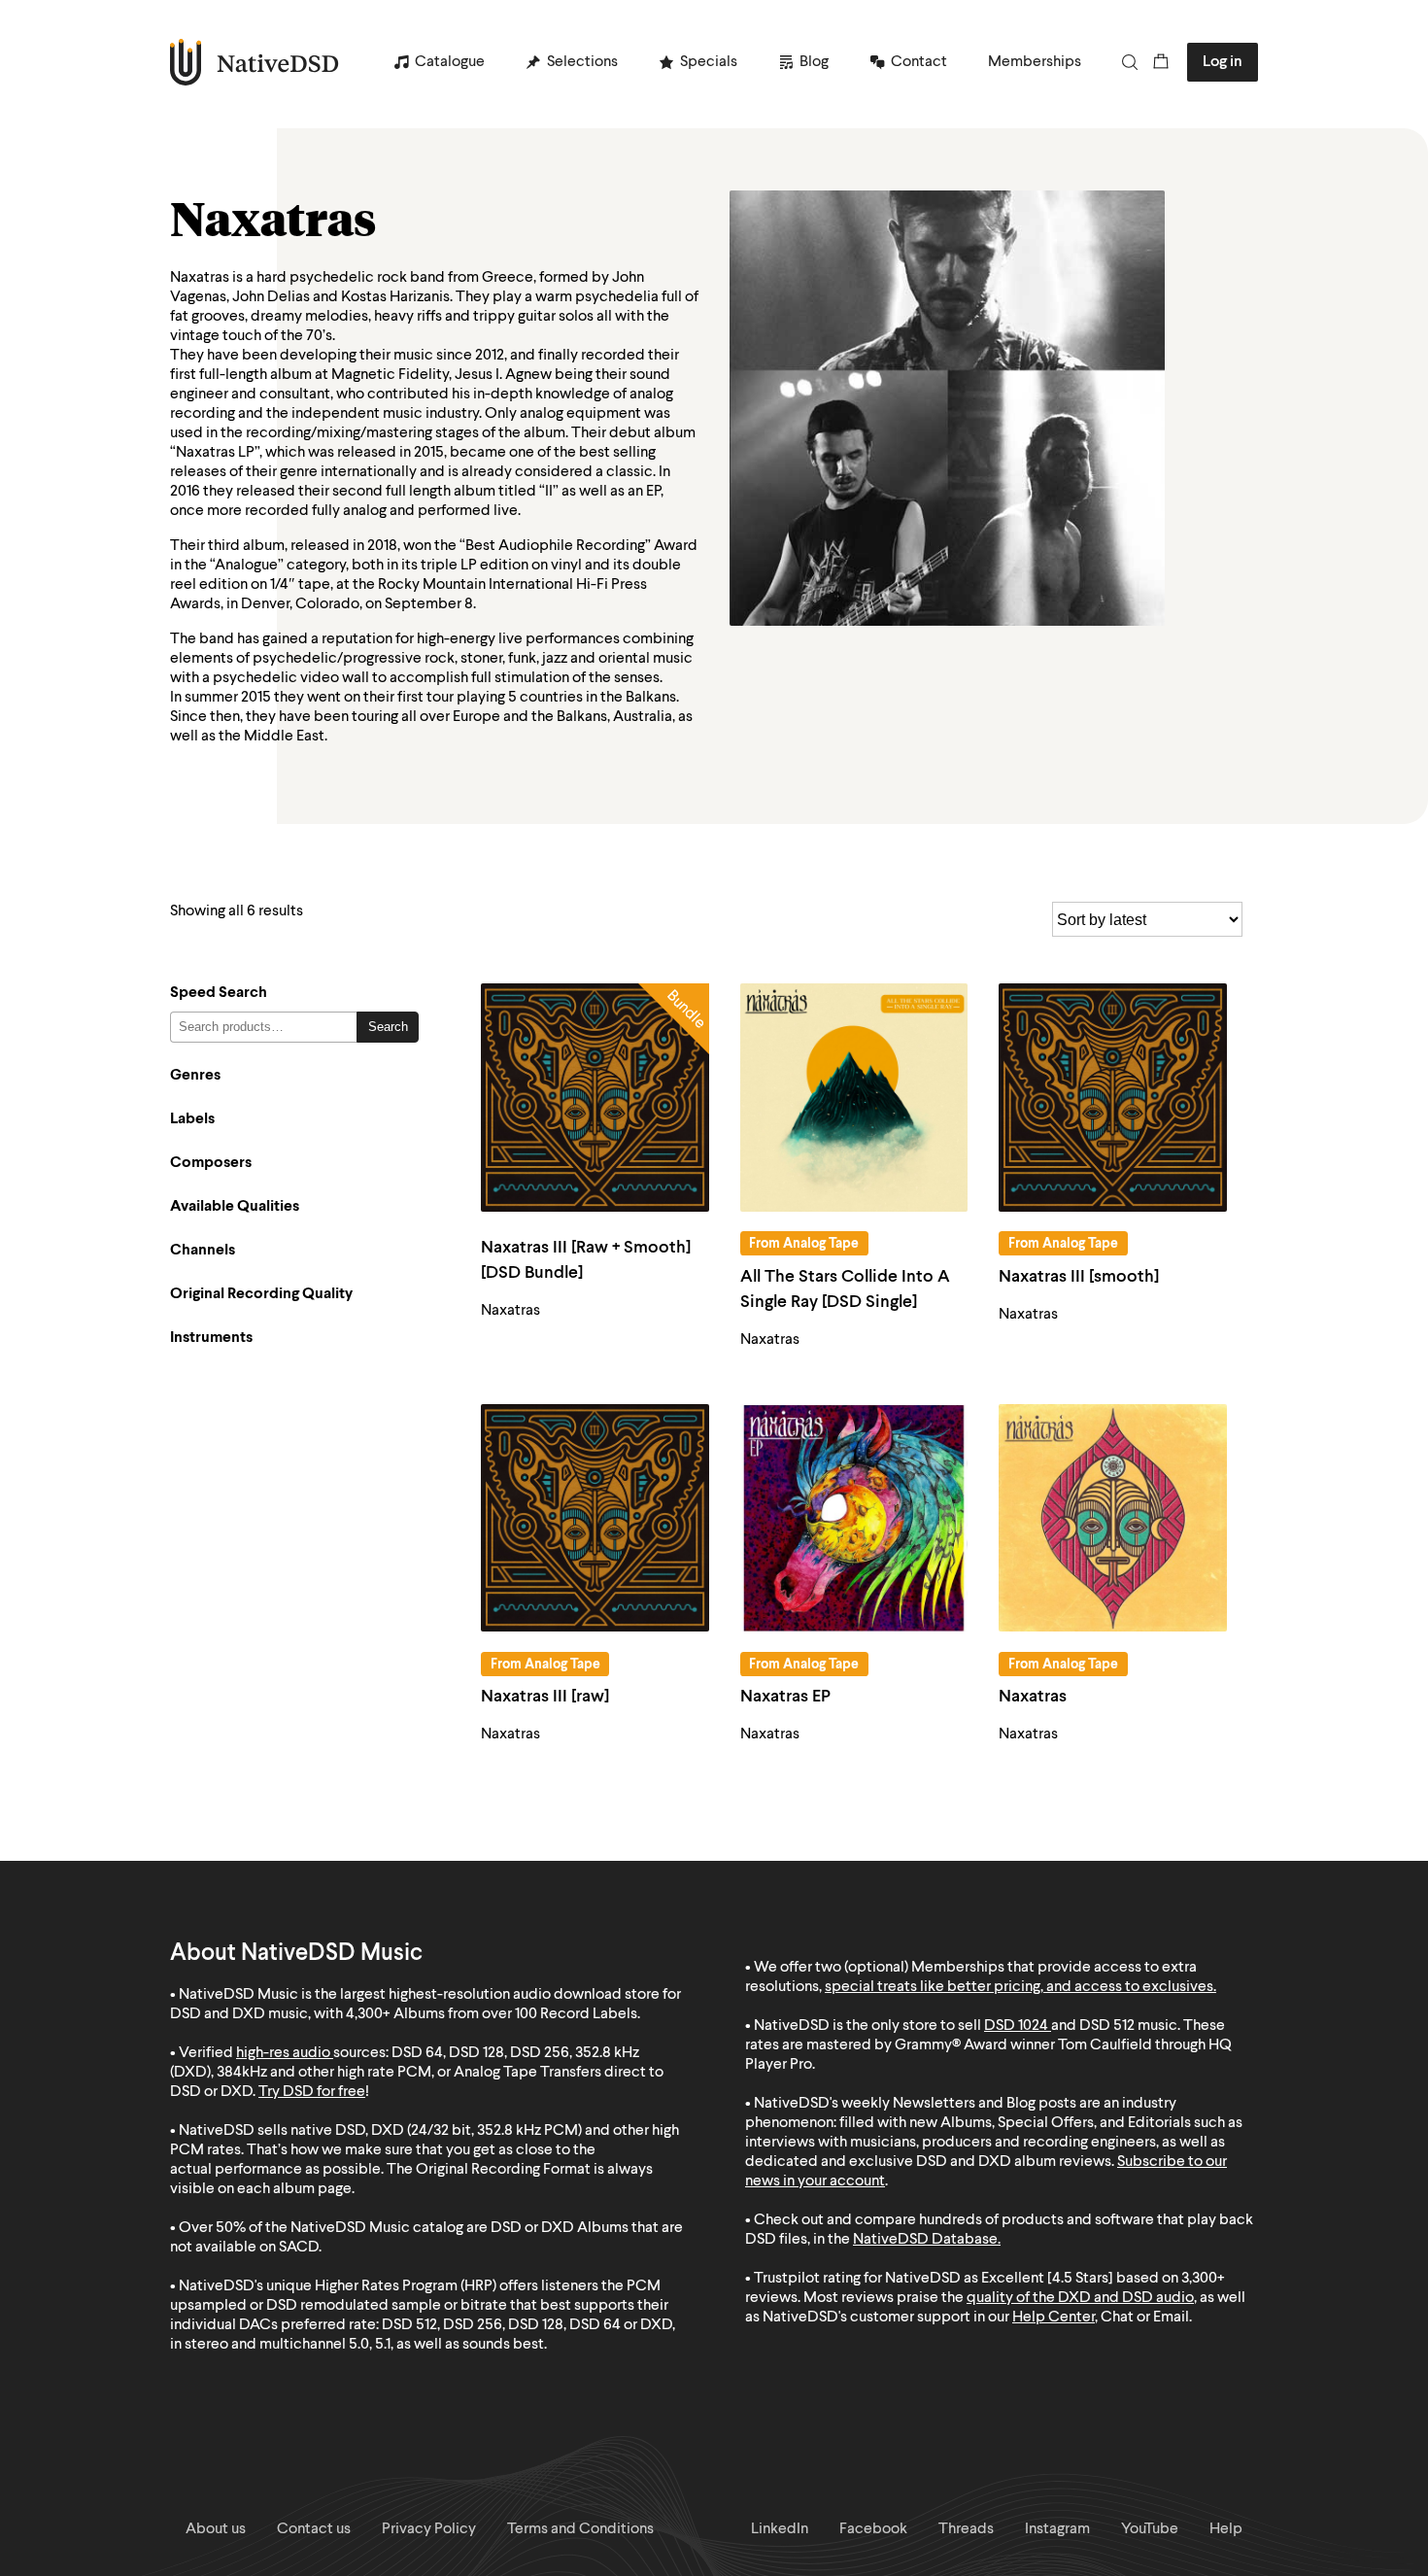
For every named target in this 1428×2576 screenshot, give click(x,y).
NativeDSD (255, 62)
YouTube (1150, 2529)
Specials (709, 62)
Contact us (314, 2529)
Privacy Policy (429, 2529)
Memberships (1035, 62)
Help (1226, 2529)
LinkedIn (780, 2529)
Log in (1223, 62)
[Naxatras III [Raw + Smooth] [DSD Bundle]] (595, 1098)
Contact (919, 62)
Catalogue (450, 62)
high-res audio (283, 2053)
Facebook (873, 2529)
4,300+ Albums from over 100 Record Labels (492, 2014)
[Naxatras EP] (854, 1518)
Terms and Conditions (580, 2529)
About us (216, 2529)
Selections (582, 62)
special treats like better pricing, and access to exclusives (1019, 1987)
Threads (966, 2529)
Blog (814, 62)
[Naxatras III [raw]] (595, 1518)
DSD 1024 (1016, 2026)
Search (388, 1027)
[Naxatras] (1113, 1518)
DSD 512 (1107, 2026)
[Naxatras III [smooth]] (1113, 1098)
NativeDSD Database (925, 2240)
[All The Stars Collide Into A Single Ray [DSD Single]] (854, 1098)
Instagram (1057, 2529)
